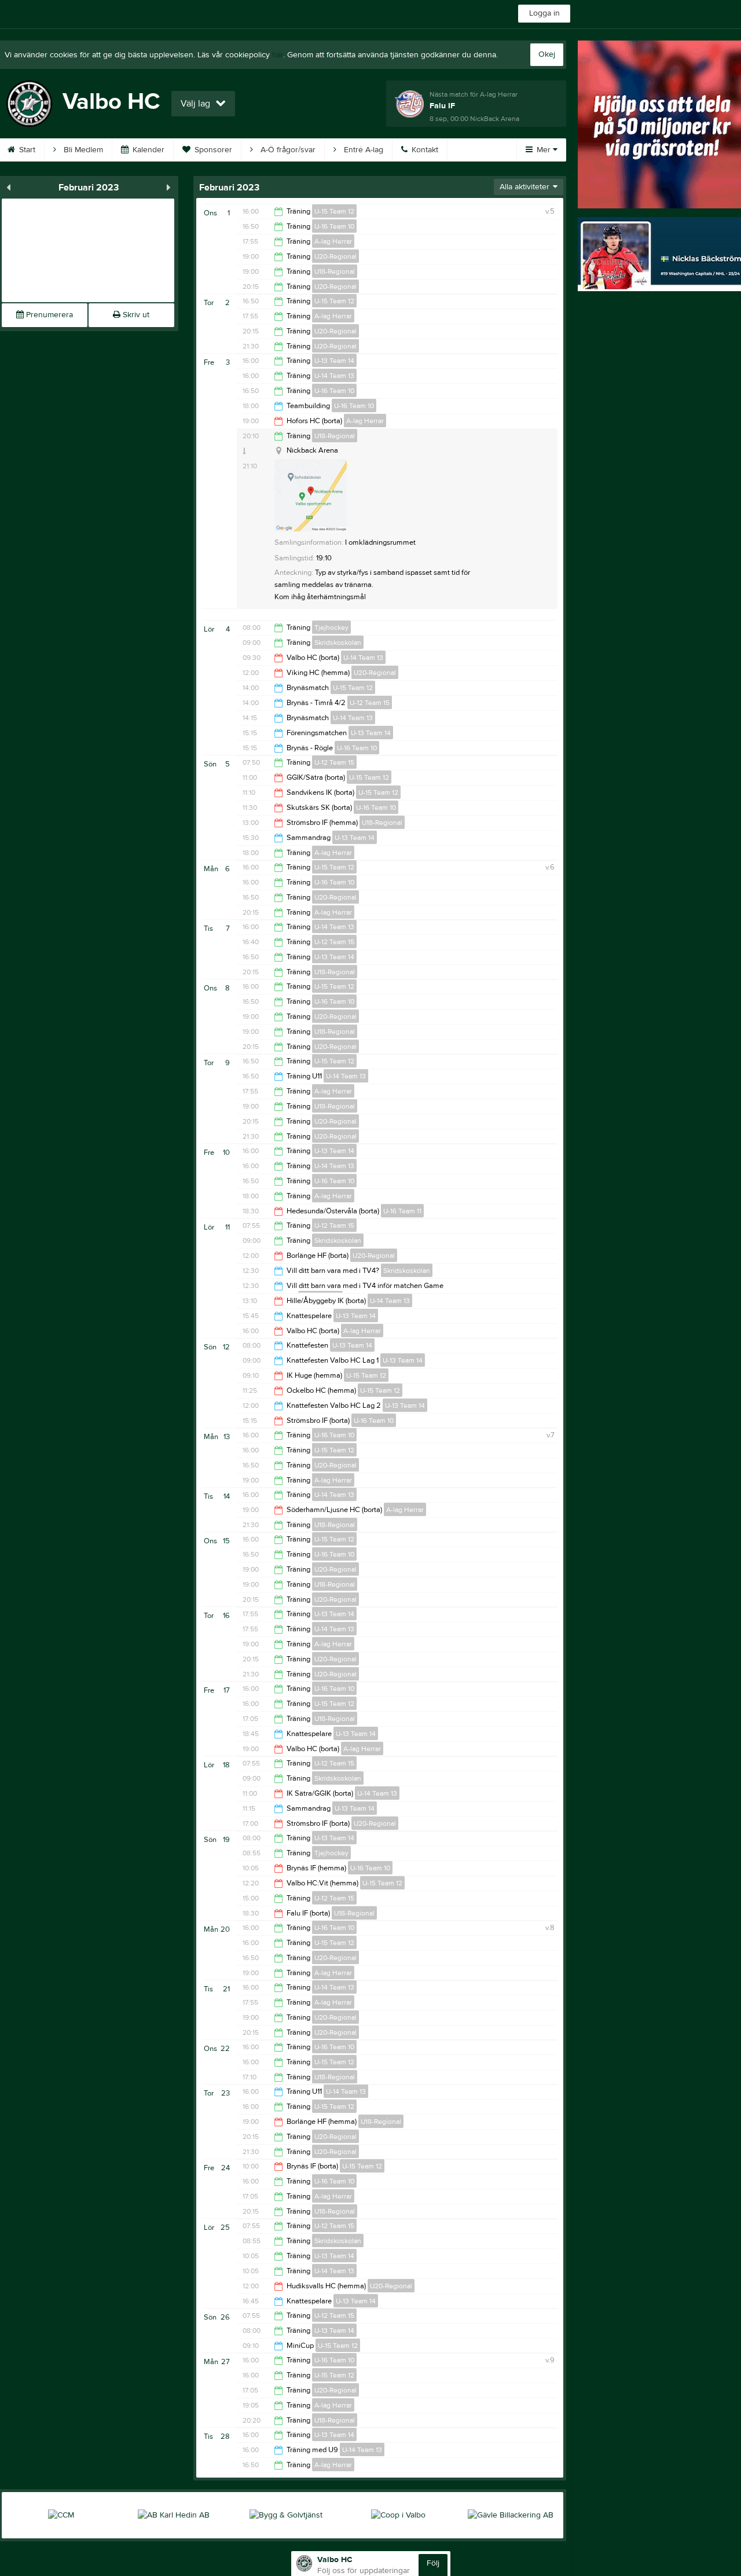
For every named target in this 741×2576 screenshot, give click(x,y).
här (278, 55)
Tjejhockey (331, 628)
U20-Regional (335, 256)
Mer (544, 150)
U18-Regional (335, 271)
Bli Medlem (82, 150)
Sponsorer (212, 150)
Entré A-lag (362, 150)
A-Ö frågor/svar (287, 150)
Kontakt (424, 150)
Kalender (147, 150)
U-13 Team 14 (334, 361)
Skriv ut (135, 315)
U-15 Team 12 (334, 211)
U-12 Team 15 (370, 703)
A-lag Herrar (333, 241)
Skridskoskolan (338, 643)
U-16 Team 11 (402, 1211)
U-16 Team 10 (334, 226)
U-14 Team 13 (334, 376)
